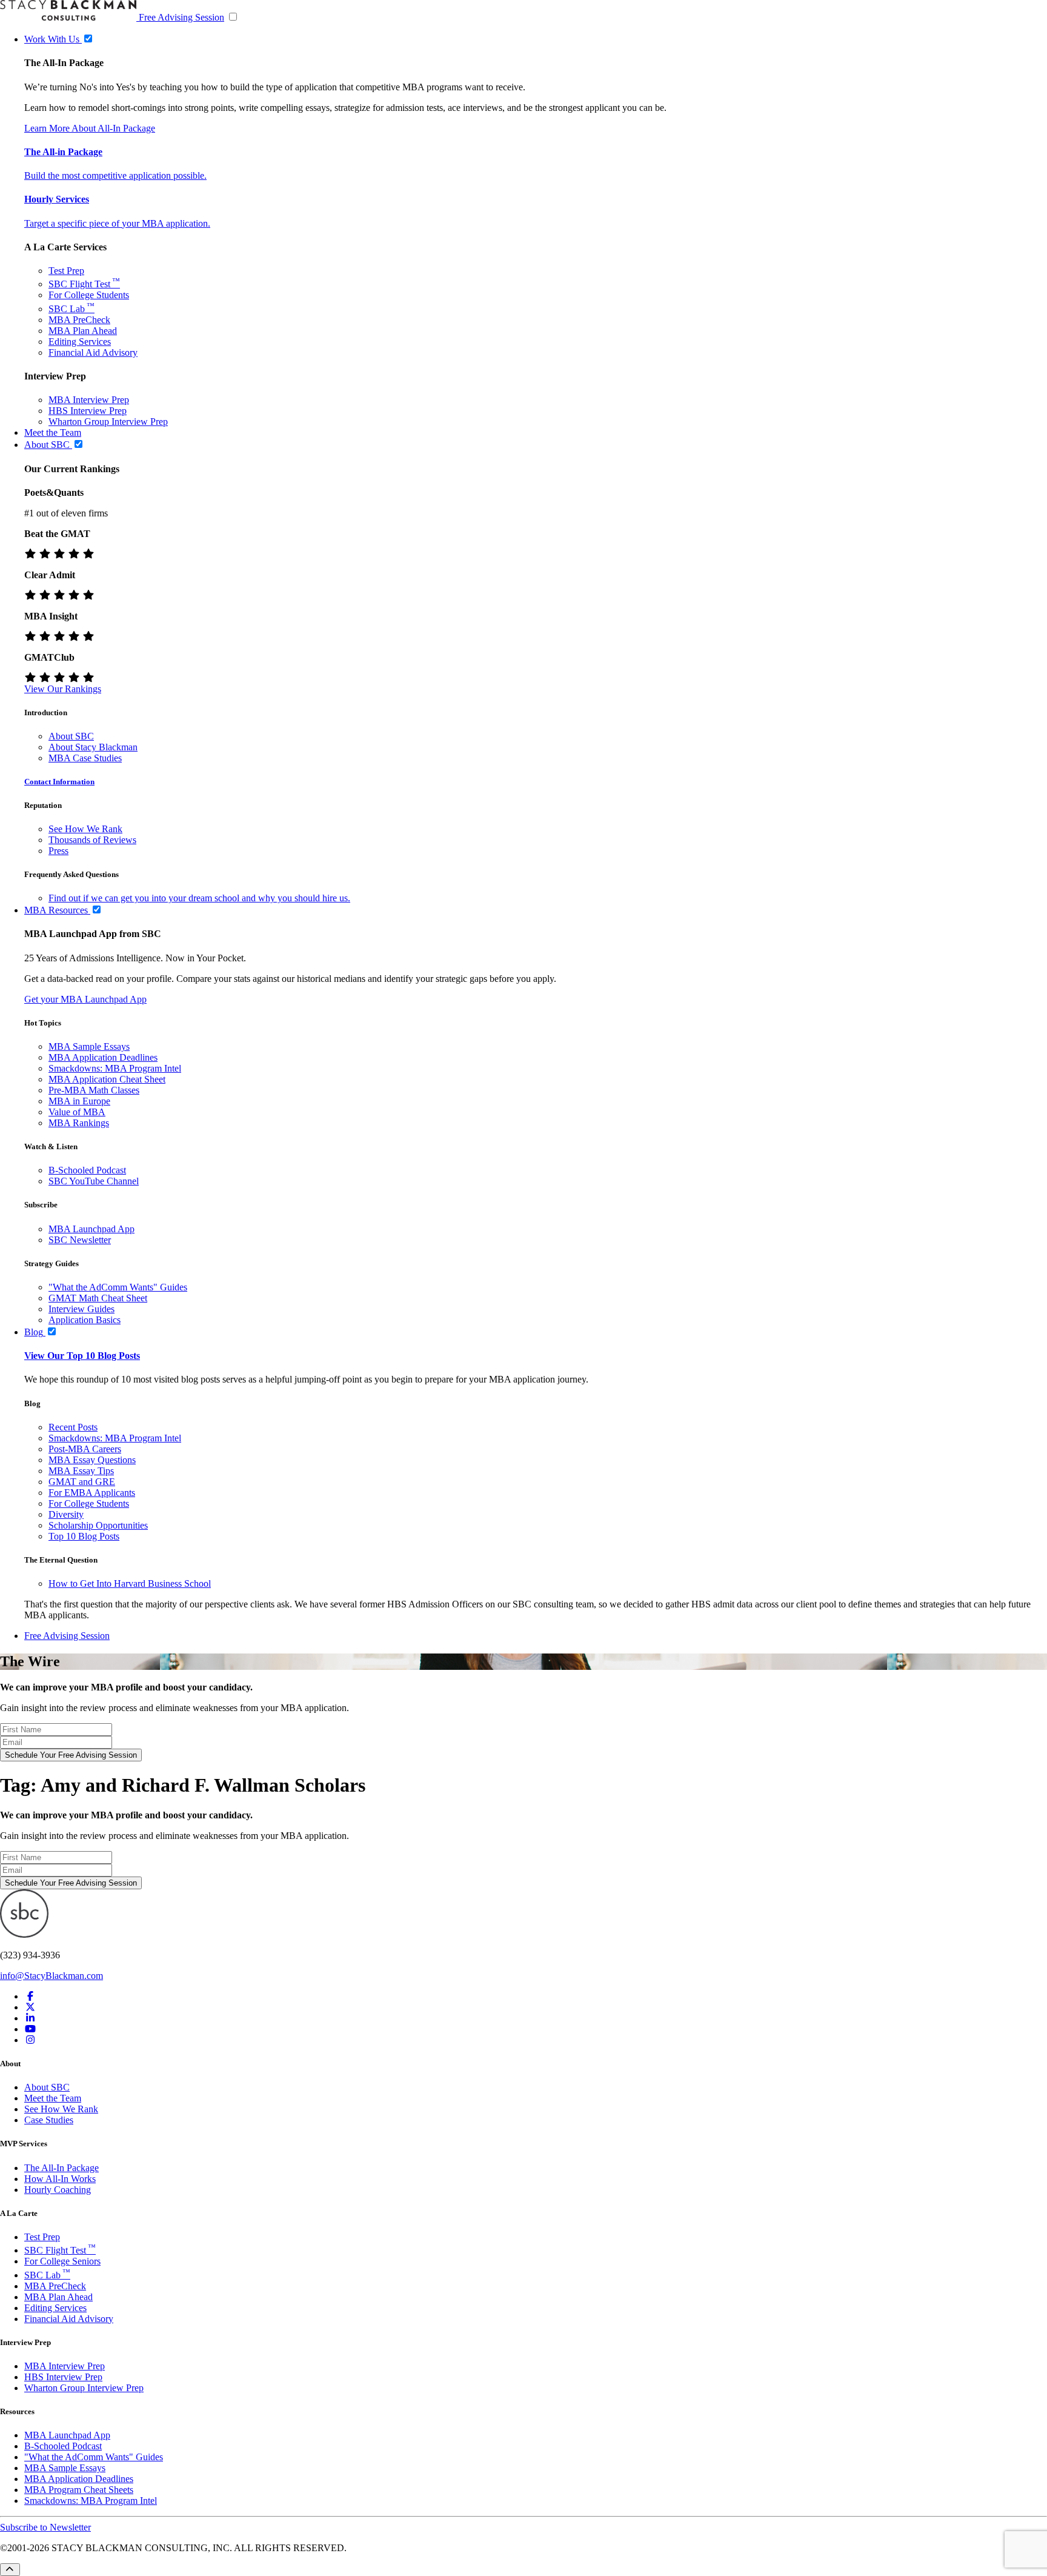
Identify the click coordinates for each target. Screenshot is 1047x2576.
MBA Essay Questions (92, 1460)
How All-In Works (60, 2179)
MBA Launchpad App (91, 1229)
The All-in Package (63, 152)
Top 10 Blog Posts (84, 1536)
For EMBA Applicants (92, 1493)
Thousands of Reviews (92, 840)
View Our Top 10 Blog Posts (82, 1356)
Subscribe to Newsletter (45, 2527)
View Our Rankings (63, 689)
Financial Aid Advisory (93, 352)
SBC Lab (71, 309)
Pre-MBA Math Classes (94, 1090)
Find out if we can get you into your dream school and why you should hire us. (199, 898)
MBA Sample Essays (89, 1046)
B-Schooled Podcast (87, 1170)
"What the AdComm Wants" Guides (118, 1287)
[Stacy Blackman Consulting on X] (30, 2007)
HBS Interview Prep (88, 411)
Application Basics (85, 1320)
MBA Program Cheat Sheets (79, 2490)
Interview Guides (81, 1309)
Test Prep (66, 271)
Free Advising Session (181, 17)
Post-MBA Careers (85, 1449)
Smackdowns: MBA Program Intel (115, 1068)
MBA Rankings (79, 1123)
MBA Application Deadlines (103, 1057)
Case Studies (49, 2120)
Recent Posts (73, 1427)
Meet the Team (53, 2098)
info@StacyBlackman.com (52, 1976)
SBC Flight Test (84, 284)
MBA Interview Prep (89, 400)
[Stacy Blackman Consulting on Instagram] (30, 2040)
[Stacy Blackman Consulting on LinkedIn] (30, 2018)
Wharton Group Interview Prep (108, 422)
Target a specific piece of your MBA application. (117, 223)
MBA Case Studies (85, 758)
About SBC (71, 736)
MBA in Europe (79, 1101)
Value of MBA (77, 1112)
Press (58, 851)
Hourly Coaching (58, 2190)
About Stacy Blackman (93, 747)
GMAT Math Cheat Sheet (98, 1298)
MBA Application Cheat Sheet (107, 1079)
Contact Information (59, 782)
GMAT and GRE (82, 1482)
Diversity (66, 1514)
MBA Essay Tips (81, 1471)
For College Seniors (62, 2261)
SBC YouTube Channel (94, 1181)
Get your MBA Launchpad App (85, 999)
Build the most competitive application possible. (115, 175)
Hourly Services (57, 199)
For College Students (89, 295)
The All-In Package (61, 2168)
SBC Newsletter (80, 1240)
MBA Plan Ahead (83, 331)
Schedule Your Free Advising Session (71, 1755)
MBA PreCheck (79, 320)
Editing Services (80, 342)
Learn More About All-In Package (90, 128)
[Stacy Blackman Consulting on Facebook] (30, 1996)
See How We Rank (85, 829)
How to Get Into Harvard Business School (130, 1583)
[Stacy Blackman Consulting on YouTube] (30, 2029)
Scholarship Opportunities (98, 1525)
